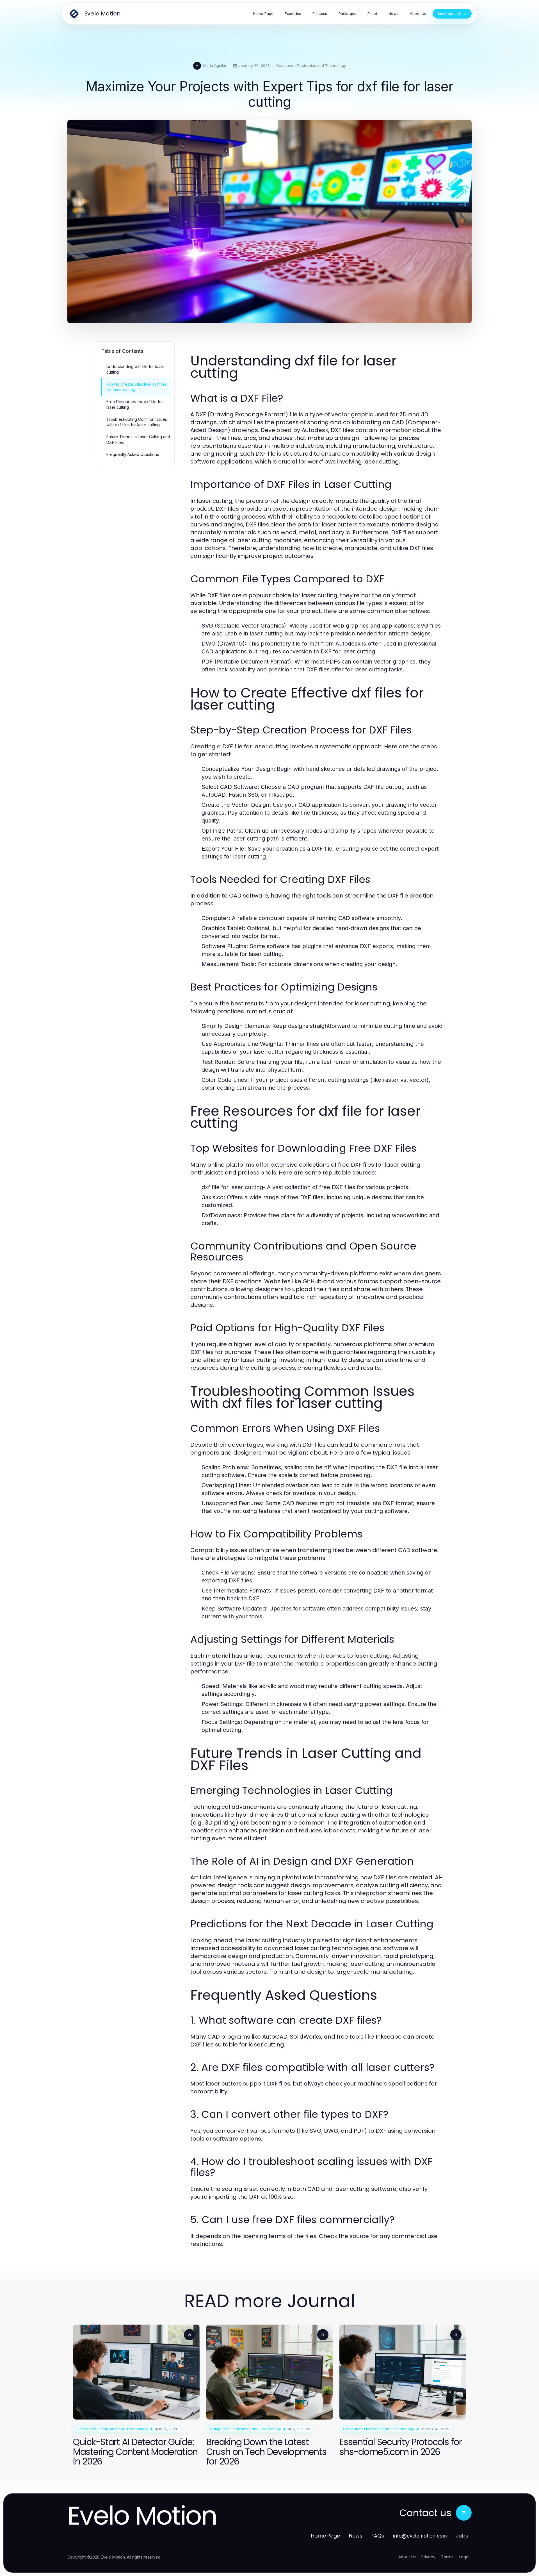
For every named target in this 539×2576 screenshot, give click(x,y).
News (356, 2536)
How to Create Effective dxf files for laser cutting (137, 387)
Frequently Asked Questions (133, 454)
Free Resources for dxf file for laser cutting (135, 404)
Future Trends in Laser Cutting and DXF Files (138, 439)
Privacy (428, 2557)
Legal (464, 2557)
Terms (447, 2557)
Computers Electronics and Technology (311, 65)
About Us (407, 2557)
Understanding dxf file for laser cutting (135, 369)
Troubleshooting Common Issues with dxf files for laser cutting (137, 422)
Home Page (326, 2536)
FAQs (378, 2536)
